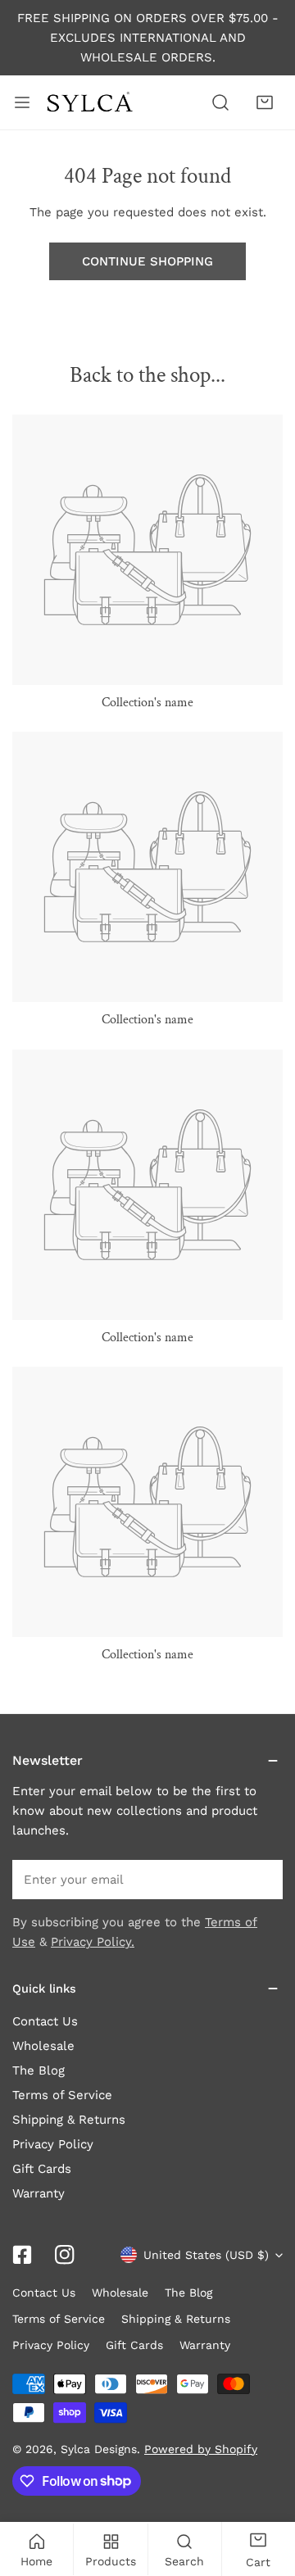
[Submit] (261, 1879)
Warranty (39, 2193)
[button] (265, 102)
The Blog (39, 2070)
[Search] (220, 102)
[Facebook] (22, 2255)
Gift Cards (42, 2169)
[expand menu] (22, 102)
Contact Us (45, 2021)
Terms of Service (62, 2095)
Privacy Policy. (93, 1942)
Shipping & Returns (69, 2120)
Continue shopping (147, 261)
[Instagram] (65, 2255)
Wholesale (43, 2046)
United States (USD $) (206, 2255)
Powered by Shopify (201, 2449)
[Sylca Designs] (89, 103)
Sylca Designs (99, 2449)
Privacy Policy (53, 2144)
